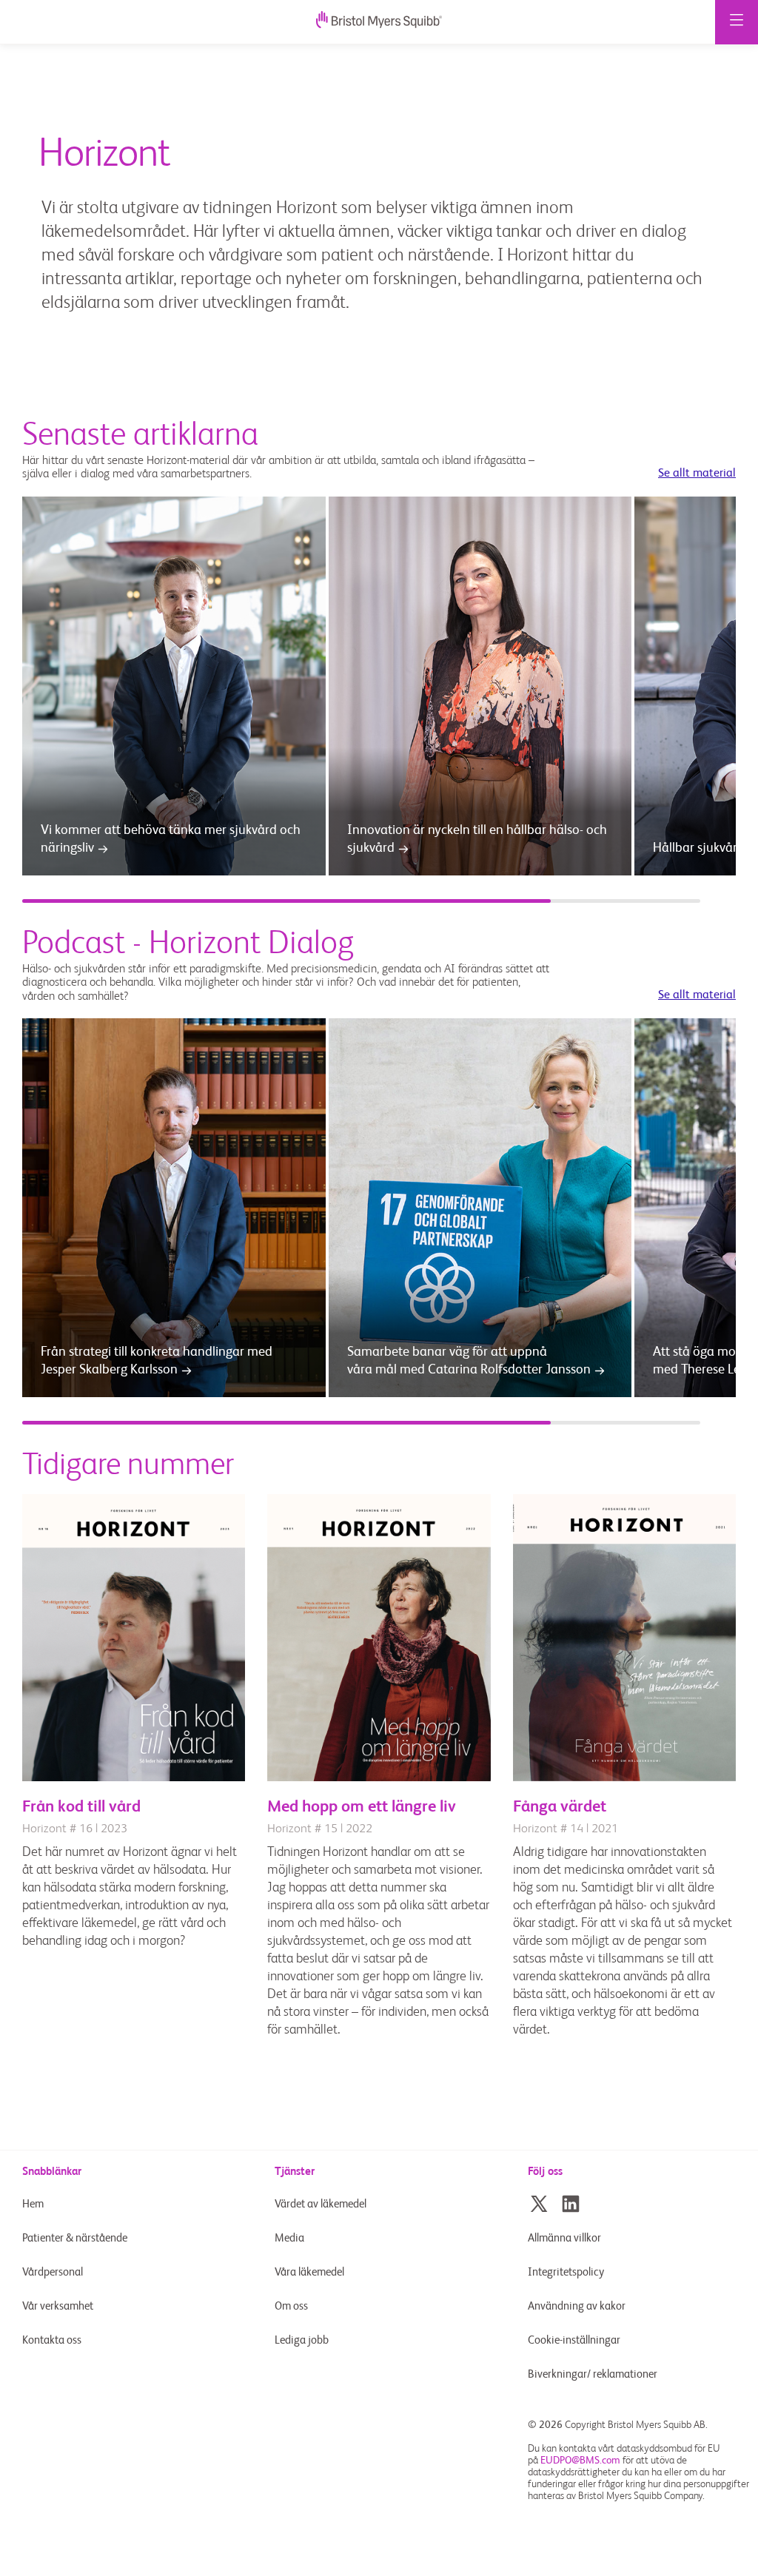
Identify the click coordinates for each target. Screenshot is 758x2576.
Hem (33, 2204)
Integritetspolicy (566, 2272)
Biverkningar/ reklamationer (593, 2374)
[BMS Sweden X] (539, 2204)
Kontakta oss (52, 2340)
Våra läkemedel (309, 2272)
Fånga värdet (560, 1807)
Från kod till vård (81, 1807)
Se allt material (697, 474)
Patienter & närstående (75, 2238)
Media (289, 2238)
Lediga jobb (302, 2340)
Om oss (291, 2306)
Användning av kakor (577, 2306)
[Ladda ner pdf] (134, 1778)
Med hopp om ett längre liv (362, 1807)
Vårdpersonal (53, 2272)
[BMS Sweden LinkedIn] (571, 2204)
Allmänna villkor (564, 2238)
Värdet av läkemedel (321, 2204)
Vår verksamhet (58, 2306)
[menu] (737, 22)
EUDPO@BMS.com (580, 2461)
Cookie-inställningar (575, 2340)
